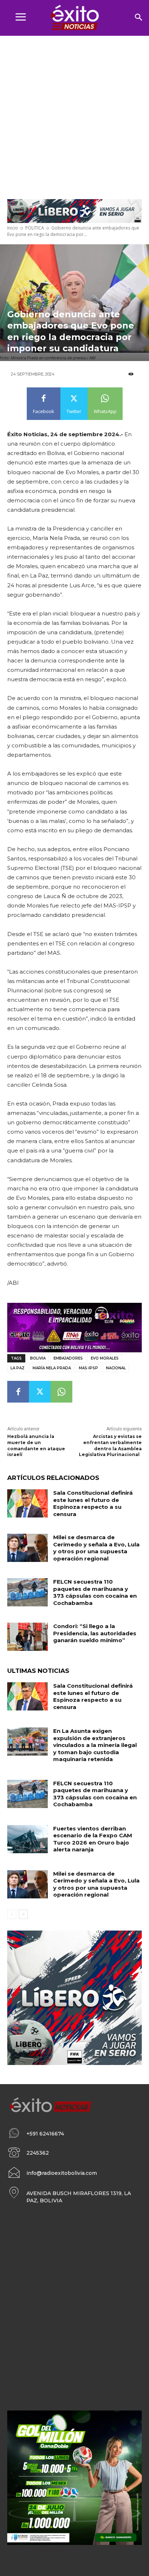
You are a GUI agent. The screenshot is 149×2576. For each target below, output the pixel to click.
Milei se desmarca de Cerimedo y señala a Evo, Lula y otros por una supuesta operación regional (96, 1548)
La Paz (18, 1368)
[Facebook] (18, 1392)
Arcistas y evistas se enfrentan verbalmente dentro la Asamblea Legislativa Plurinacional (110, 1445)
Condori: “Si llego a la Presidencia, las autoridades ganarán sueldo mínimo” (95, 1633)
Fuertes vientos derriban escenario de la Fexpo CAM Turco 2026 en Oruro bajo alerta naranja (93, 1839)
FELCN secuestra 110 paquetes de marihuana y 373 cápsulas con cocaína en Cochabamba (95, 1592)
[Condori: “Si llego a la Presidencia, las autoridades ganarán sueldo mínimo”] (27, 1637)
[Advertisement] (74, 114)
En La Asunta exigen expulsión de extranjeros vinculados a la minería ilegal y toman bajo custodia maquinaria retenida (95, 1745)
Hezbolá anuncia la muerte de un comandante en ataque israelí (36, 1445)
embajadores (68, 1358)
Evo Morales (105, 1358)
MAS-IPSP (88, 1368)
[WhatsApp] (61, 1392)
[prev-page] (12, 1914)
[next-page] (23, 1914)
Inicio (13, 228)
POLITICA (35, 228)
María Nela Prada (52, 1368)
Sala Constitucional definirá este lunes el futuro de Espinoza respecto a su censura (93, 1503)
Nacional (116, 1368)
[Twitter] (40, 1392)
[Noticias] (74, 18)
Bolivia (38, 1358)
